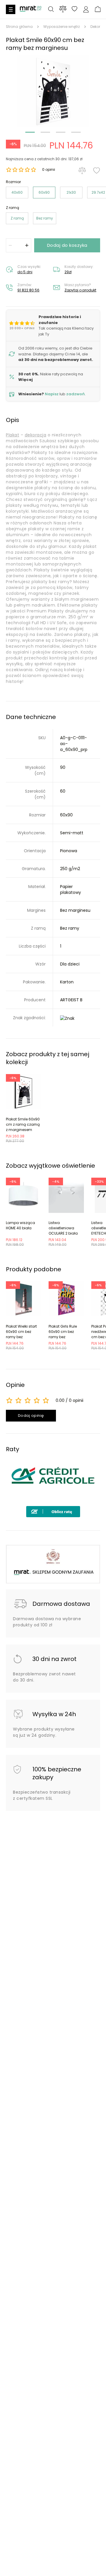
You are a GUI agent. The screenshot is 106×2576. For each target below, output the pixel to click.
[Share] (74, 10)
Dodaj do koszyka (67, 245)
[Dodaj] (27, 245)
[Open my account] (86, 10)
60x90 (44, 192)
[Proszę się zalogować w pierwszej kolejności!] (97, 171)
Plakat (13, 435)
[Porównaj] (82, 171)
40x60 (17, 192)
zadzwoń (76, 394)
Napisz (52, 394)
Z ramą (17, 218)
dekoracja (36, 435)
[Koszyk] (98, 10)
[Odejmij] (10, 245)
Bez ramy (45, 218)
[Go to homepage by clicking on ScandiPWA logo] (31, 11)
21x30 (71, 192)
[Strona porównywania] (63, 9)
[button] (53, 91)
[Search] (51, 10)
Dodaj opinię (31, 1416)
